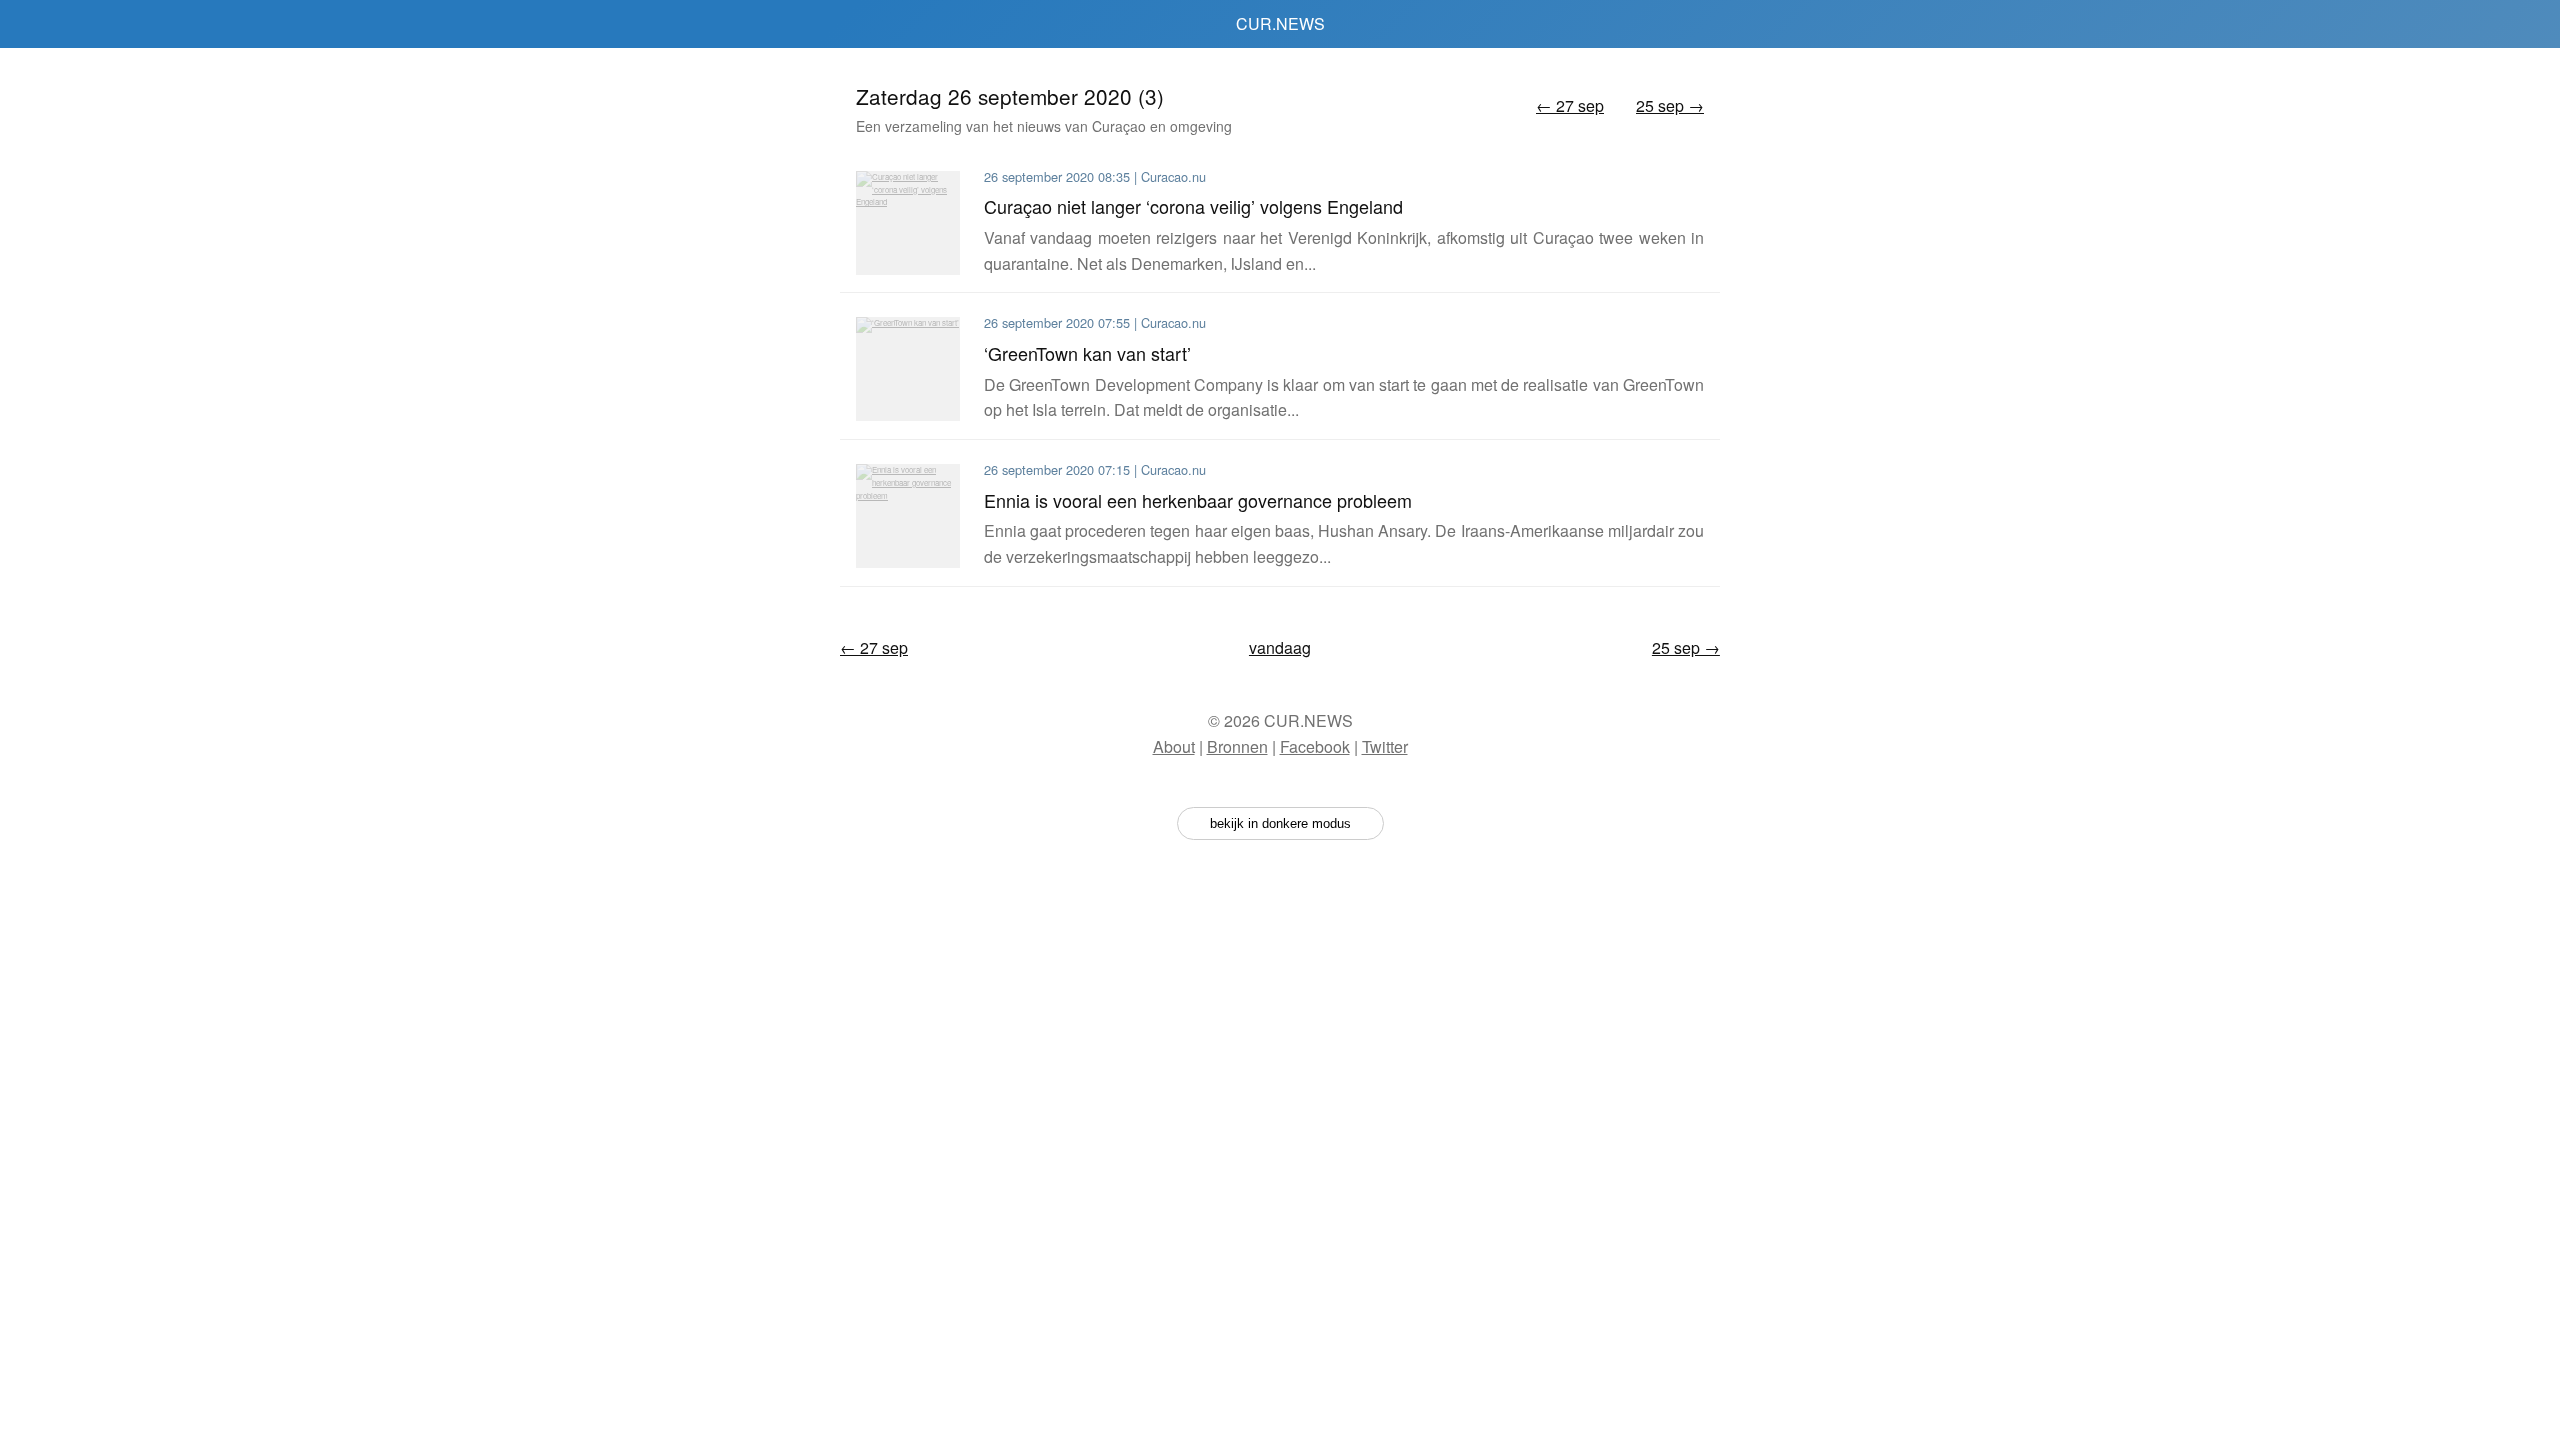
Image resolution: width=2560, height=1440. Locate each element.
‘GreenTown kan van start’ (1087, 353)
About (1174, 746)
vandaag (1280, 647)
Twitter (1385, 746)
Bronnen (1237, 746)
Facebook (1315, 746)
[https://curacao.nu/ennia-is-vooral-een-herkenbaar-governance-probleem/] (908, 516)
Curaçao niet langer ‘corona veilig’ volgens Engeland (1193, 206)
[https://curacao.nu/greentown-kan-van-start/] (908, 369)
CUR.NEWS (1280, 23)
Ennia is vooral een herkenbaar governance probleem (1198, 500)
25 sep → (1670, 105)
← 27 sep (1570, 105)
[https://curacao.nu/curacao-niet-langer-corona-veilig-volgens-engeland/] (908, 223)
